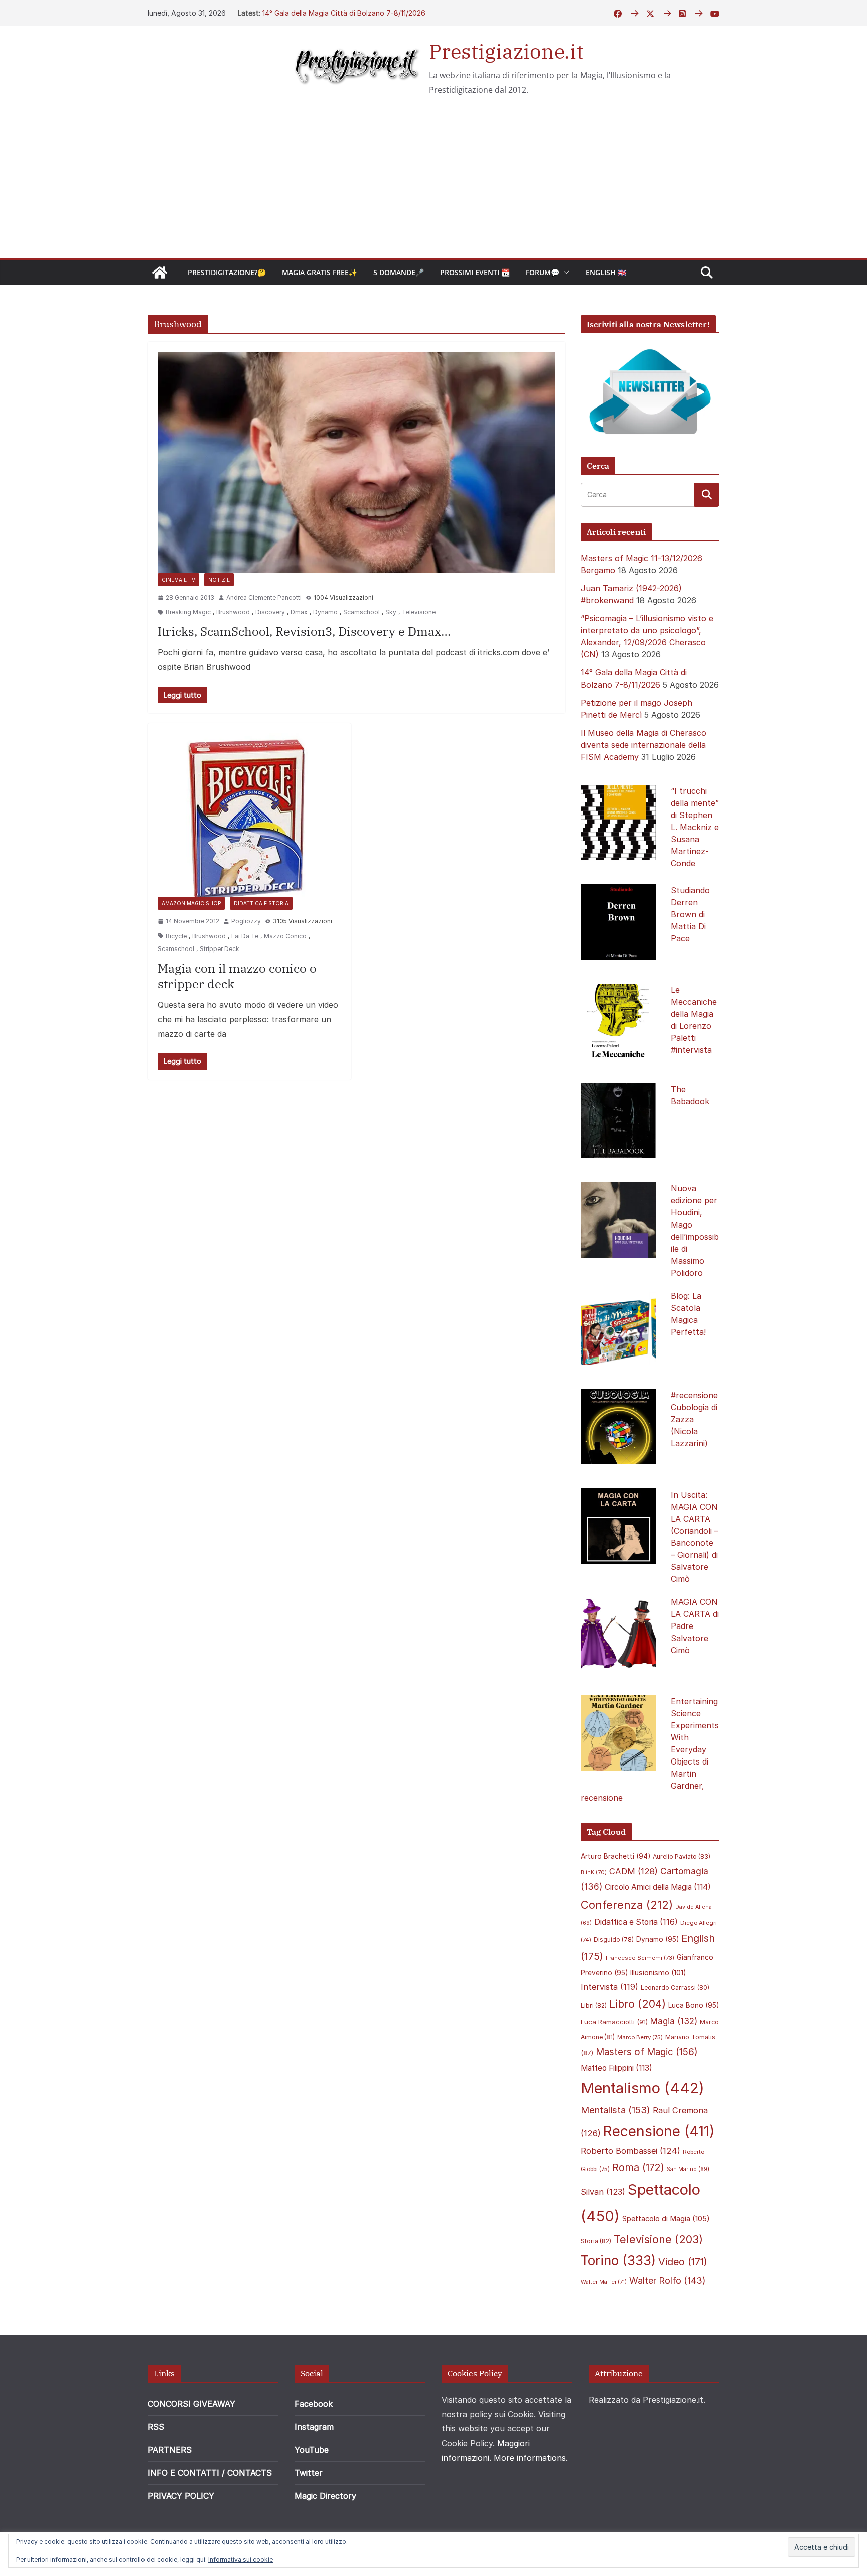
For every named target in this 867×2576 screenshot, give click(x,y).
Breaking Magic (188, 612)
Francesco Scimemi (640, 1958)
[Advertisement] (434, 183)
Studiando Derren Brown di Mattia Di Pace (690, 914)
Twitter (309, 2473)
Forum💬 (543, 272)
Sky (391, 612)
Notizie (219, 580)
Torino (618, 2261)
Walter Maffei (604, 2282)
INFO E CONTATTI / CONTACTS (210, 2473)
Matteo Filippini (616, 2068)
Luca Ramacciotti (614, 2022)
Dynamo (325, 612)
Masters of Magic (647, 2052)
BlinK (594, 1873)
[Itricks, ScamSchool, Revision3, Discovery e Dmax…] (356, 462)
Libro (637, 2004)
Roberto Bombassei (630, 2151)
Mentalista (615, 2110)
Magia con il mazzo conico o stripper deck (237, 976)
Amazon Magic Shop (191, 903)
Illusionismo (658, 1973)
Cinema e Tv (178, 580)
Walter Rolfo (668, 2281)
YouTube (312, 2450)
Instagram (314, 2427)
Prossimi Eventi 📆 (475, 272)
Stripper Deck (220, 949)
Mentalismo (642, 2088)
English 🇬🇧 (606, 272)
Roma (638, 2167)
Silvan (603, 2192)
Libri (594, 2006)
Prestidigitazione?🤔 (227, 272)
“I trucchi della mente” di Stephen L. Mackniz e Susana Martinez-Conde (695, 827)
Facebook (314, 2404)
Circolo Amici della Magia (658, 1887)
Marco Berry (640, 2037)
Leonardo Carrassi (675, 1988)
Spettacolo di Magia (666, 2219)
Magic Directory (325, 2496)
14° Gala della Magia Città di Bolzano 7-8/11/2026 (344, 13)
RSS (156, 2427)
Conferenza (627, 1905)
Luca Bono (694, 2005)
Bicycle (176, 936)
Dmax (299, 612)
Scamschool (362, 612)
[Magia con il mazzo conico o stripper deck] (249, 815)
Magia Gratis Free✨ (320, 272)
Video (683, 2262)
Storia (596, 2241)
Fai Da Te (245, 936)
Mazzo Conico (285, 936)
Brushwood (233, 612)
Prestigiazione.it (506, 51)
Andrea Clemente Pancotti (264, 597)
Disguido (614, 1940)
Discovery (270, 612)
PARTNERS (170, 2450)
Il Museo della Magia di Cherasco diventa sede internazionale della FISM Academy (643, 745)
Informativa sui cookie (241, 2560)
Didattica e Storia (261, 903)
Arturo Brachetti (615, 1856)
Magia (674, 2021)
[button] (564, 273)
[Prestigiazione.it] (160, 273)
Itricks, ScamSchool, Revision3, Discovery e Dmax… (304, 631)
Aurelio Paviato (682, 1857)
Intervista (609, 1987)
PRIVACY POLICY (181, 2496)
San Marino (688, 2169)
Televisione (419, 612)
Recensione (659, 2131)
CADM (633, 1871)
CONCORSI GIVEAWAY (191, 2404)
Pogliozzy (246, 921)
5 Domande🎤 (399, 272)
